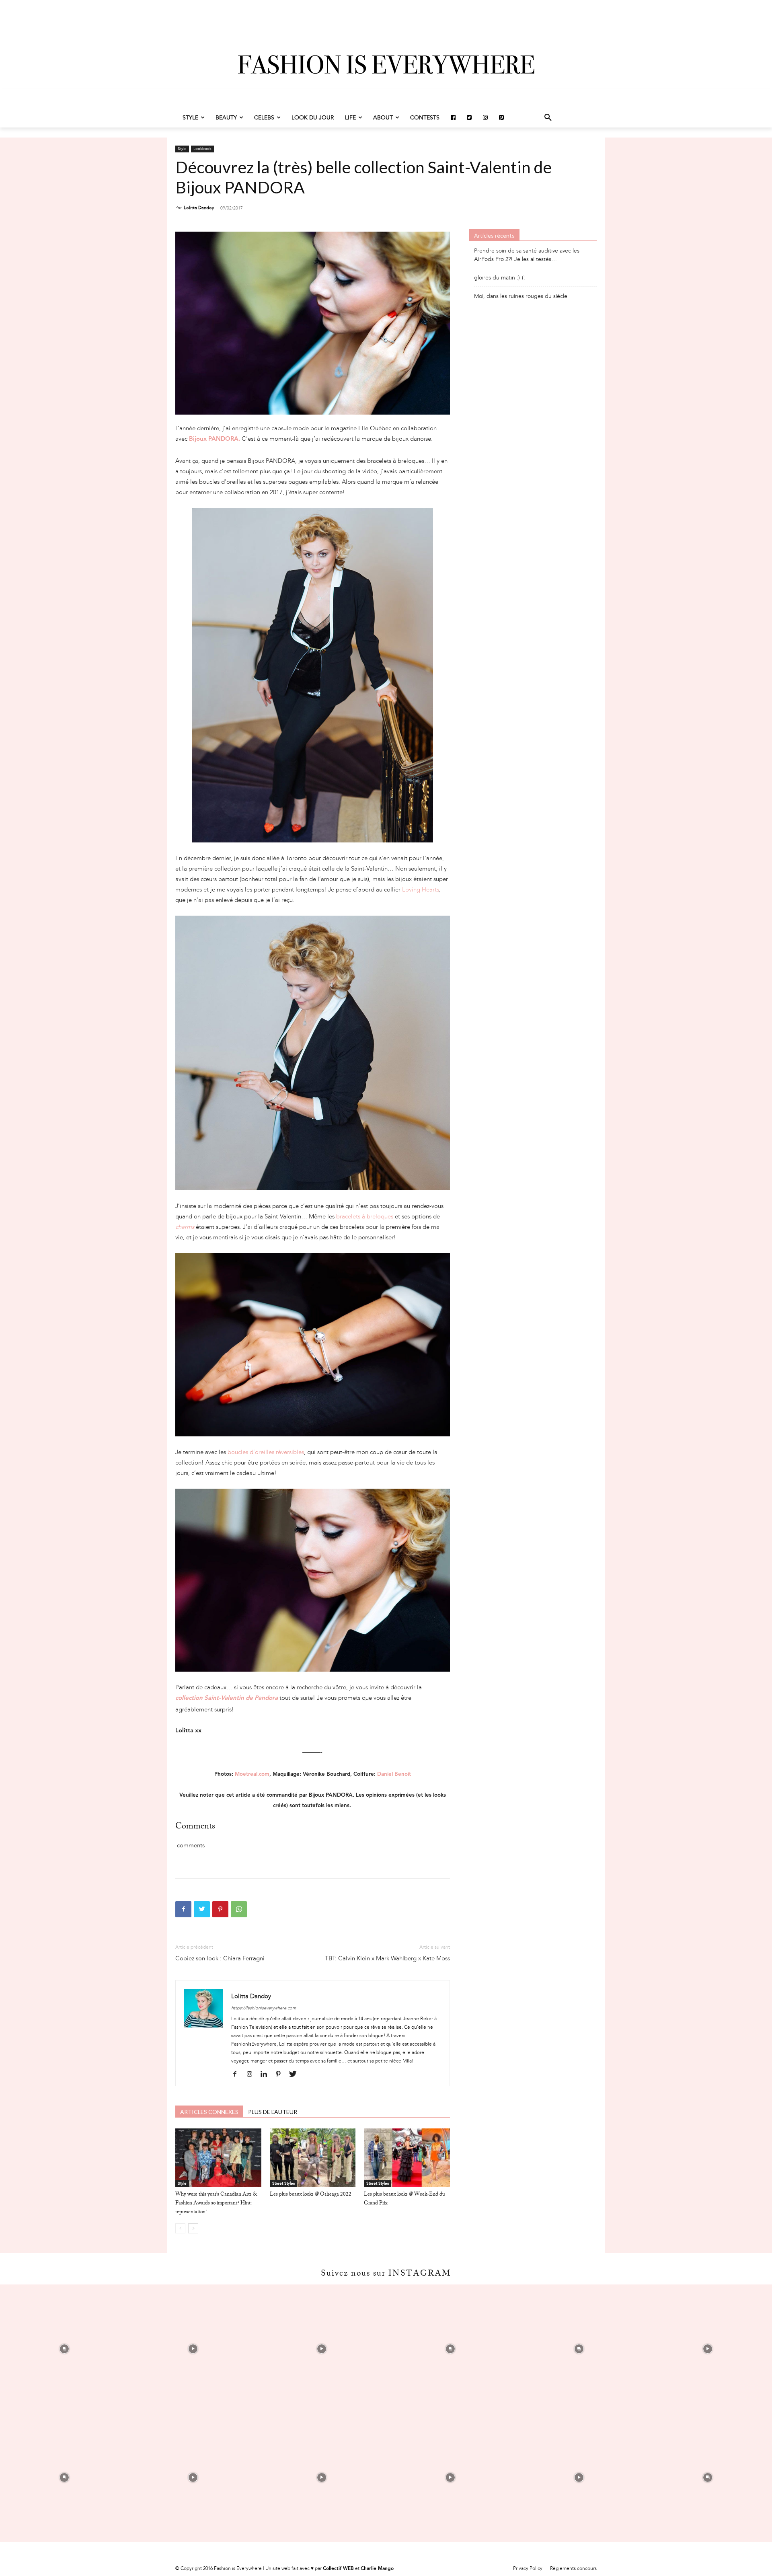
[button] (548, 118)
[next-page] (193, 2228)
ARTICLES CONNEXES (209, 2112)
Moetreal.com (252, 1774)
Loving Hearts (421, 889)
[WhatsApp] (239, 1909)
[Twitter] (202, 1909)
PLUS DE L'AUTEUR (273, 2112)
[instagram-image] (64, 2349)
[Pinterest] (220, 1909)
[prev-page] (180, 2228)
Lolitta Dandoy (199, 208)
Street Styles (283, 2184)
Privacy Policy (528, 2568)
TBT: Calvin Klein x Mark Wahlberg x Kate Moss (387, 1958)
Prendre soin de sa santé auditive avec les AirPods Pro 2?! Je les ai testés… (527, 255)
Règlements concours (573, 2568)
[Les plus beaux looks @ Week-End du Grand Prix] (407, 2158)
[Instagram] (252, 2075)
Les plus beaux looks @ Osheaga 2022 (311, 2195)
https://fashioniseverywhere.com (264, 2008)
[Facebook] (183, 1909)
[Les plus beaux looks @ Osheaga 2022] (313, 2158)
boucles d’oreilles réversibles (266, 1452)
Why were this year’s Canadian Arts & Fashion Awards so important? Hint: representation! (216, 2204)
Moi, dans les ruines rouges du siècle (521, 296)
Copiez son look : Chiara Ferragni (220, 1958)
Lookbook (202, 149)
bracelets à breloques (365, 1216)
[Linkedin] (267, 2075)
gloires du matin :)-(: (500, 278)
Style (182, 149)
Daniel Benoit (394, 1774)
